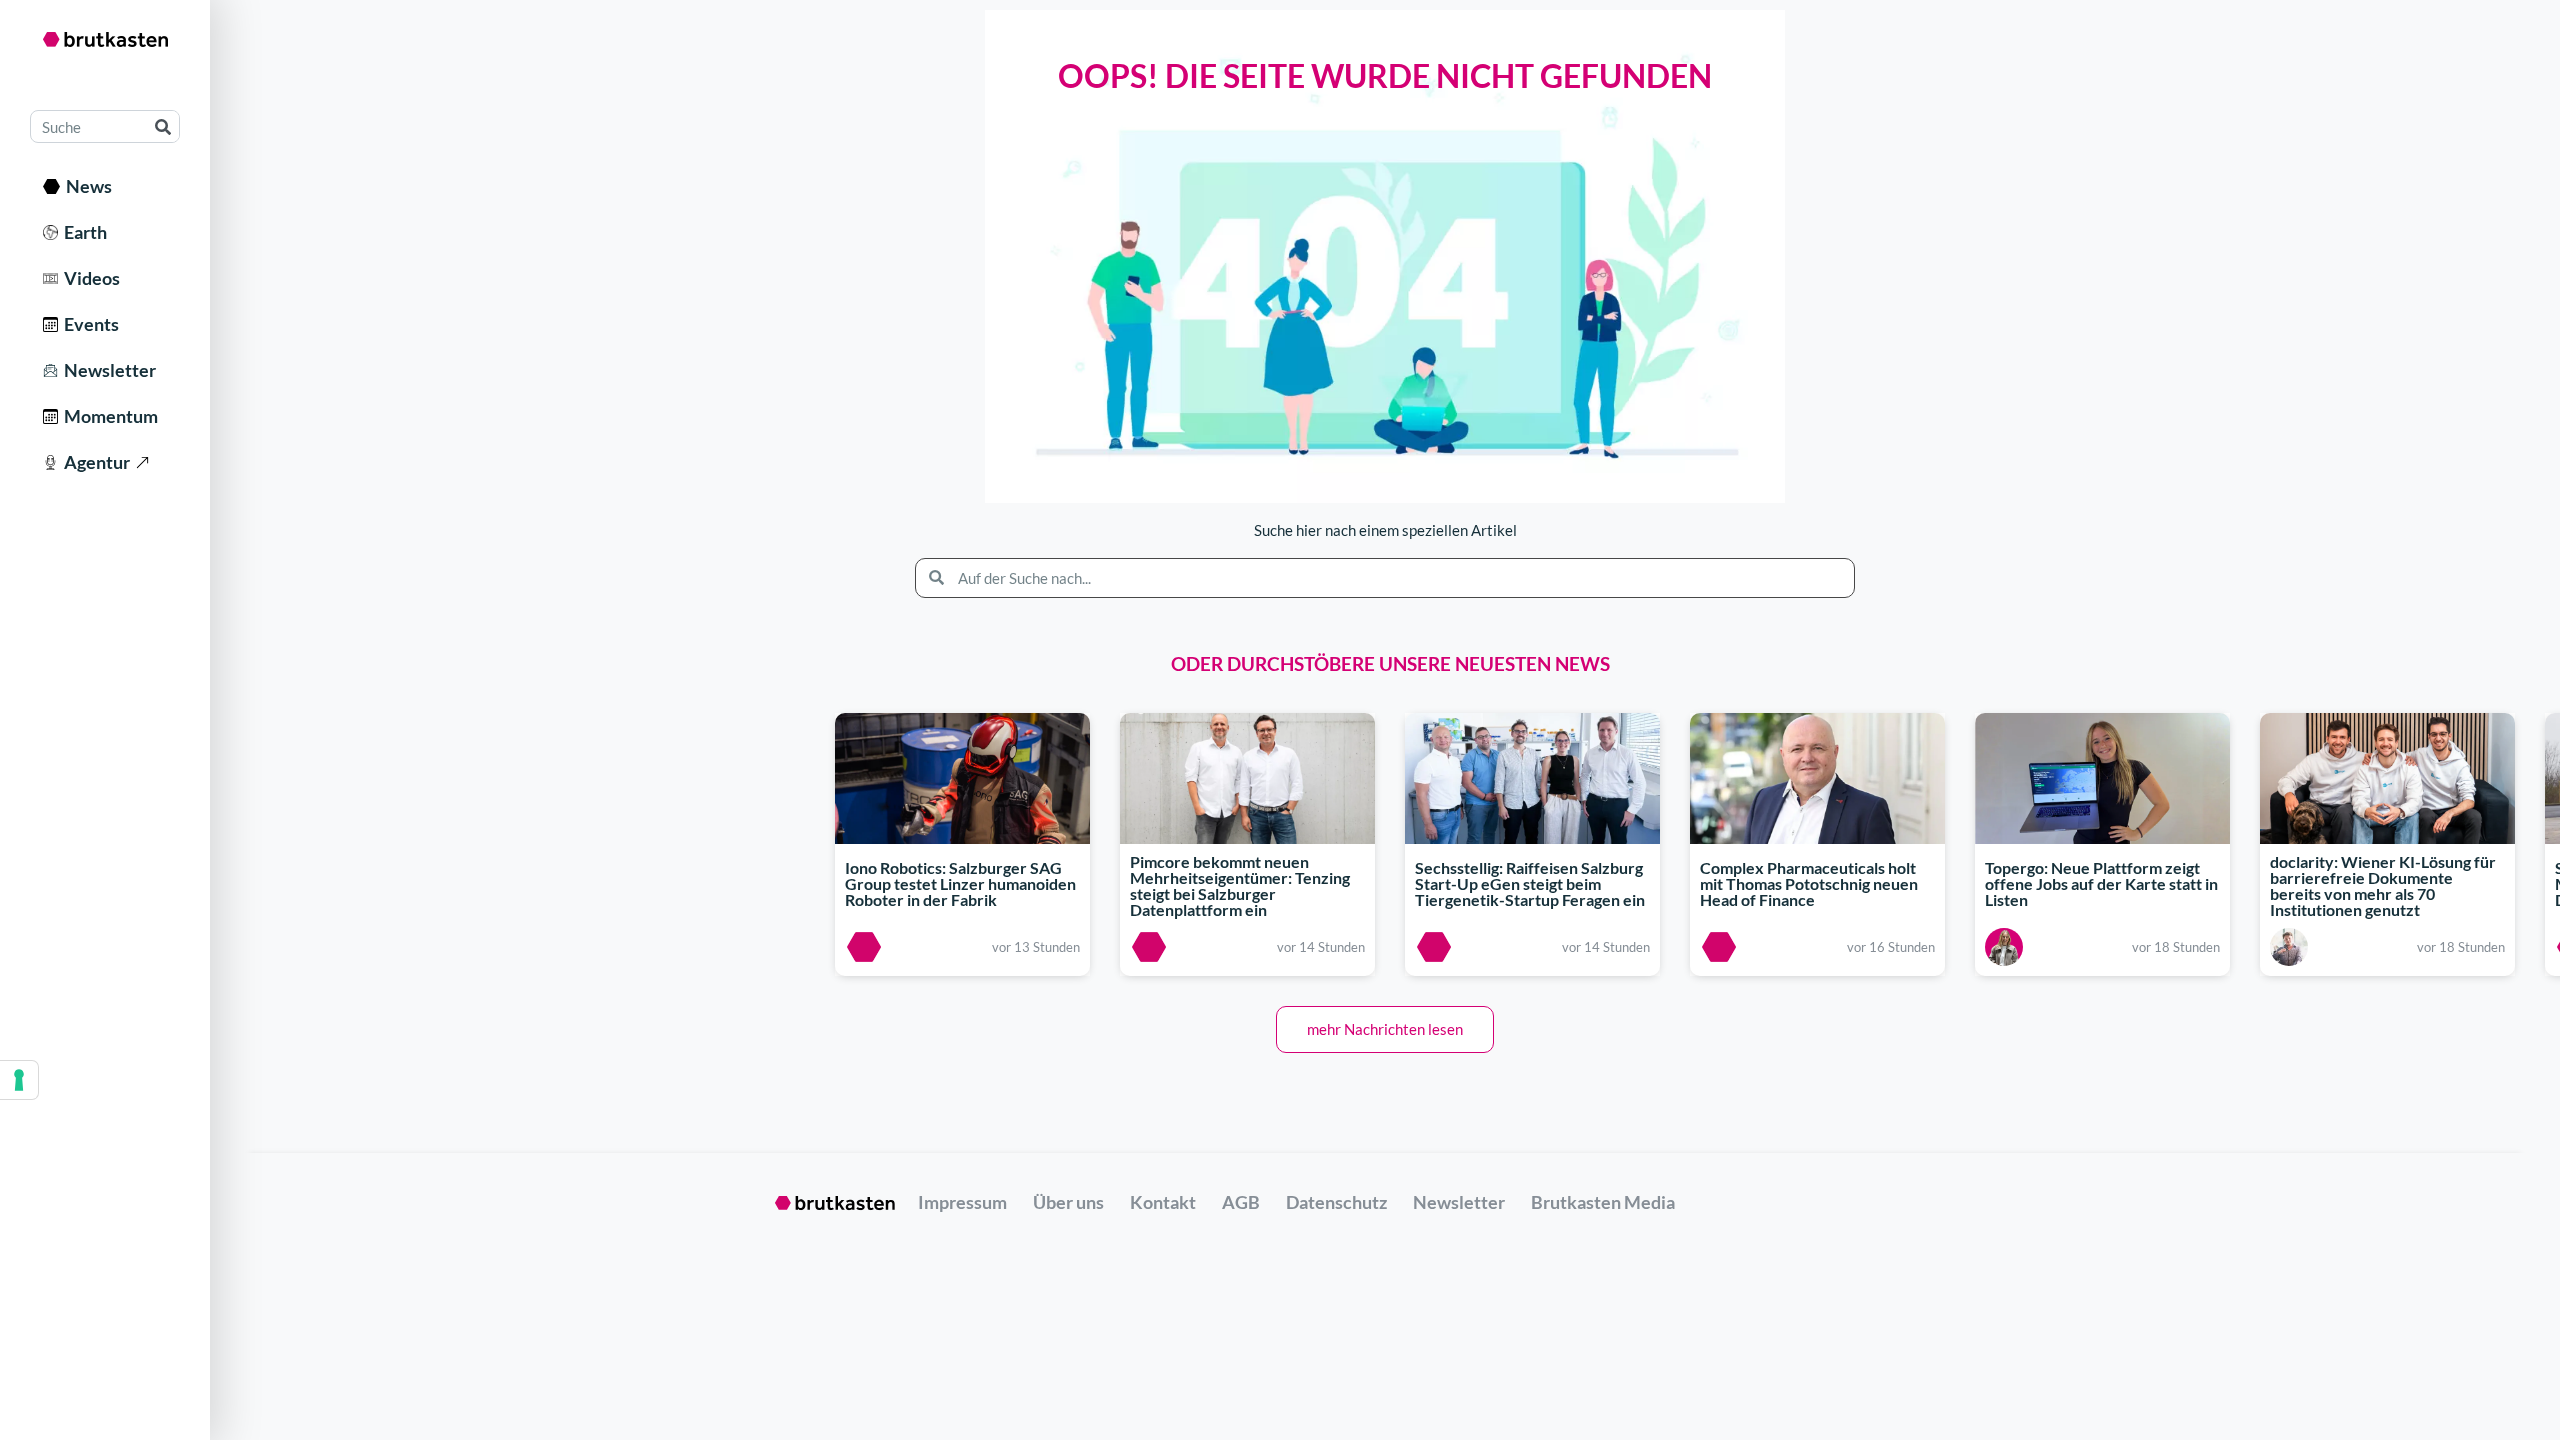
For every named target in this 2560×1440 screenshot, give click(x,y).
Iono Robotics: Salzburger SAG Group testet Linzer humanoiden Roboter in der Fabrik (960, 883)
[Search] (162, 126)
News (86, 186)
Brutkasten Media (1603, 1202)
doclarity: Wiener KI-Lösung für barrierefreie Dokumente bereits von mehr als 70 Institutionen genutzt (2383, 886)
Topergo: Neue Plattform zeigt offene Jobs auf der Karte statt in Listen (2101, 883)
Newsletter (107, 370)
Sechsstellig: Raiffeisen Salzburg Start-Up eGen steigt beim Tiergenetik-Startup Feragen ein (1530, 883)
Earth (82, 232)
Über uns (1068, 1202)
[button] (1385, 1029)
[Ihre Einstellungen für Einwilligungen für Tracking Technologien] (19, 1080)
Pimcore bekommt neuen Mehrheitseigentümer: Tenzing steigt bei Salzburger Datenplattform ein (1240, 886)
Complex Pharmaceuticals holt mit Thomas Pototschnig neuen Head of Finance (1809, 883)
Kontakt (1163, 1202)
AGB (1241, 1202)
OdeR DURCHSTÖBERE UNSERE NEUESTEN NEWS (1390, 663)
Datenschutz (1336, 1202)
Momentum (108, 416)
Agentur (94, 462)
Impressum (962, 1202)
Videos (89, 278)
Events (88, 324)
